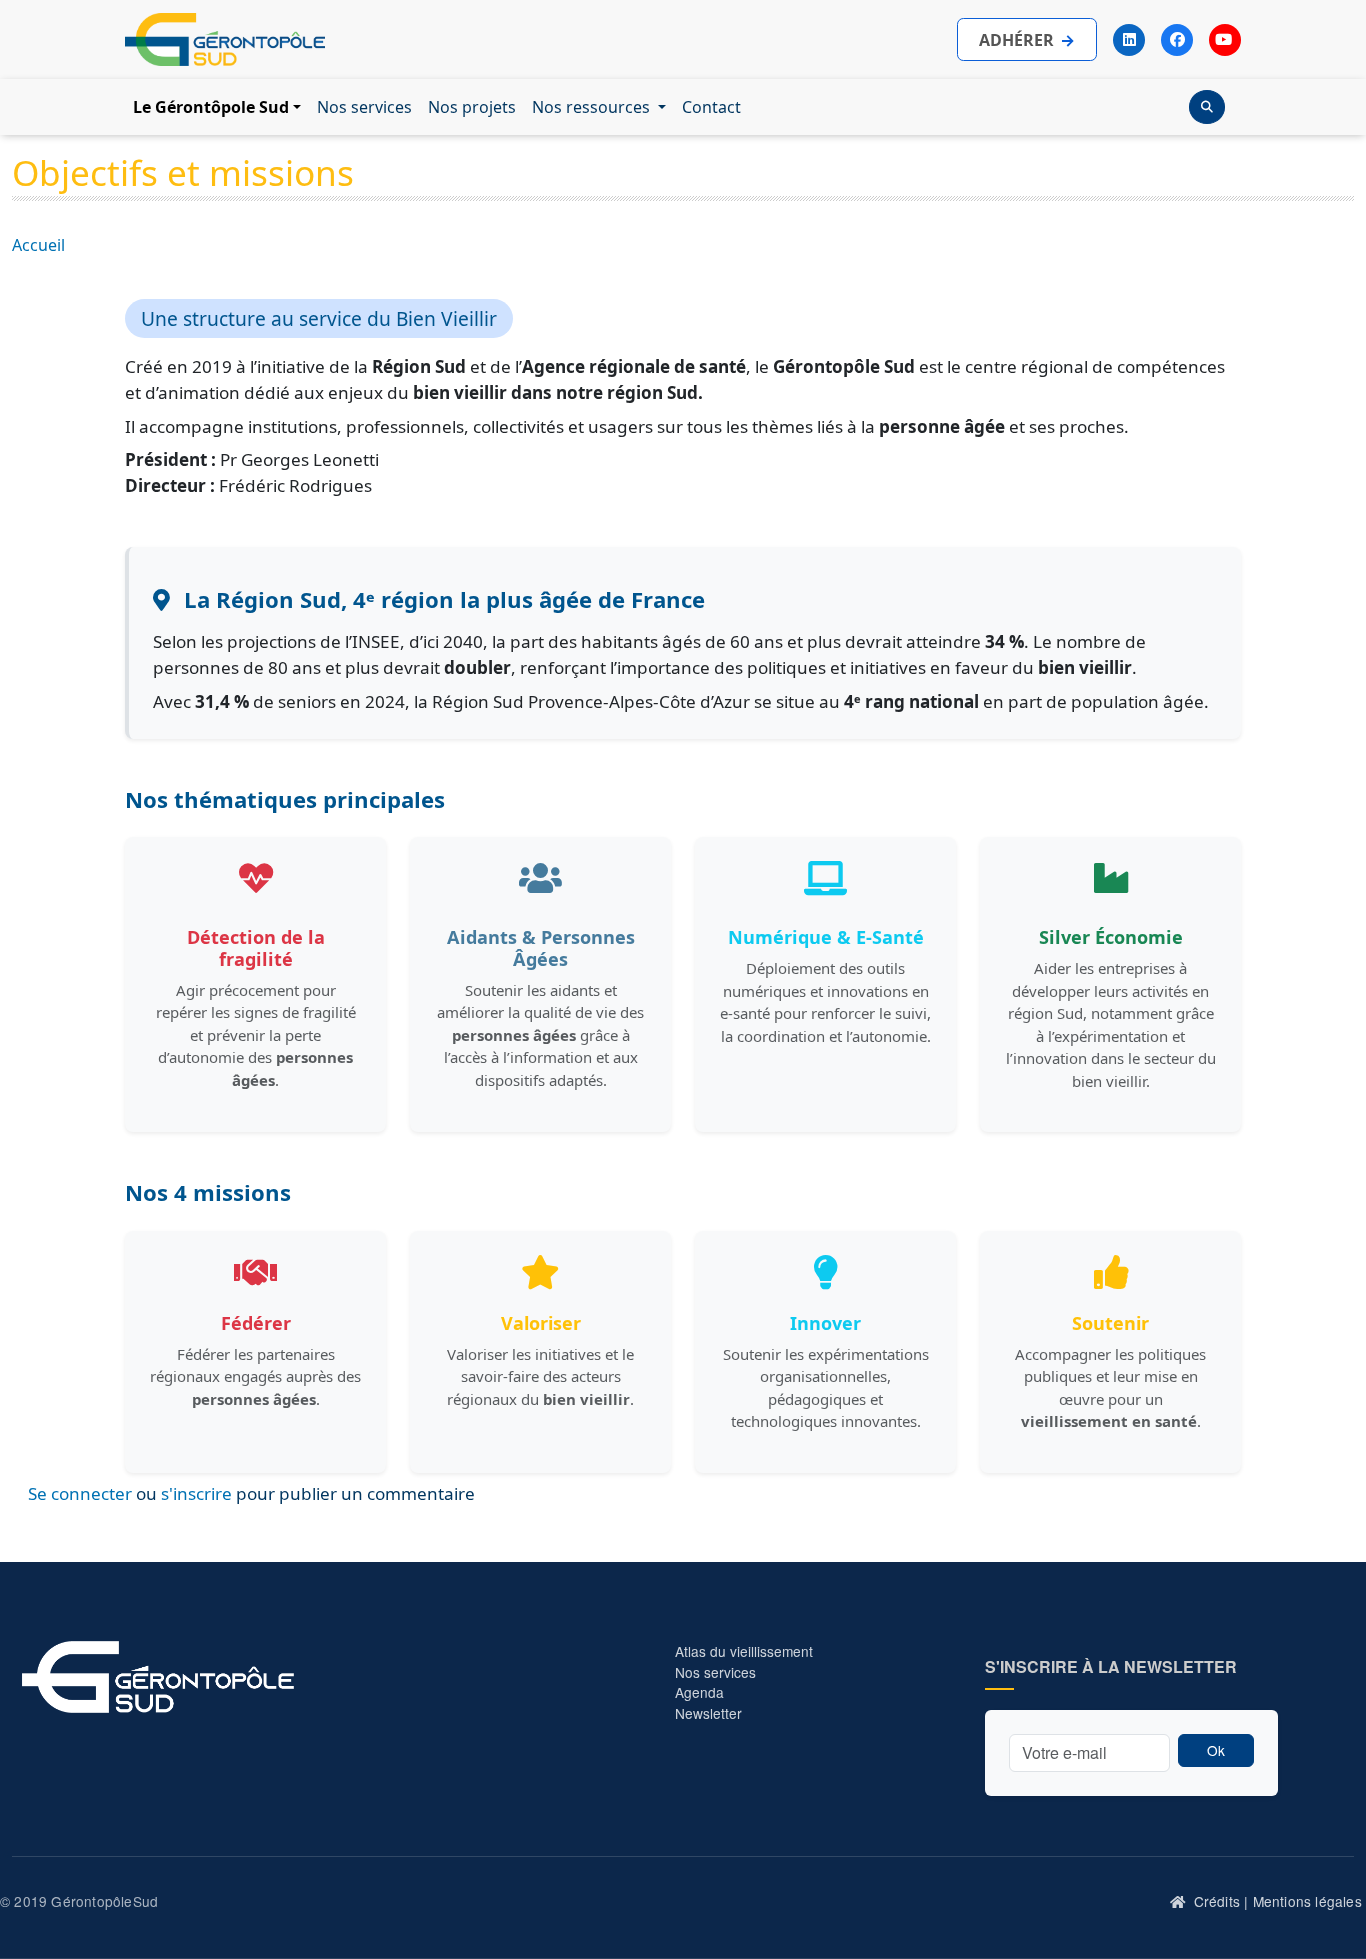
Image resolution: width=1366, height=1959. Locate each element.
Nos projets (472, 107)
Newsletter (708, 1713)
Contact (711, 107)
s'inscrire (196, 1493)
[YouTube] (1225, 40)
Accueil (38, 245)
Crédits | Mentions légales (1278, 1901)
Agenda (699, 1692)
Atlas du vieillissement (744, 1651)
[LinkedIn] (1129, 40)
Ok (1216, 1750)
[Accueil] (1179, 1902)
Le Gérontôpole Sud (211, 107)
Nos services (364, 107)
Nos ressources (593, 107)
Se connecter (80, 1493)
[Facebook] (1177, 40)
